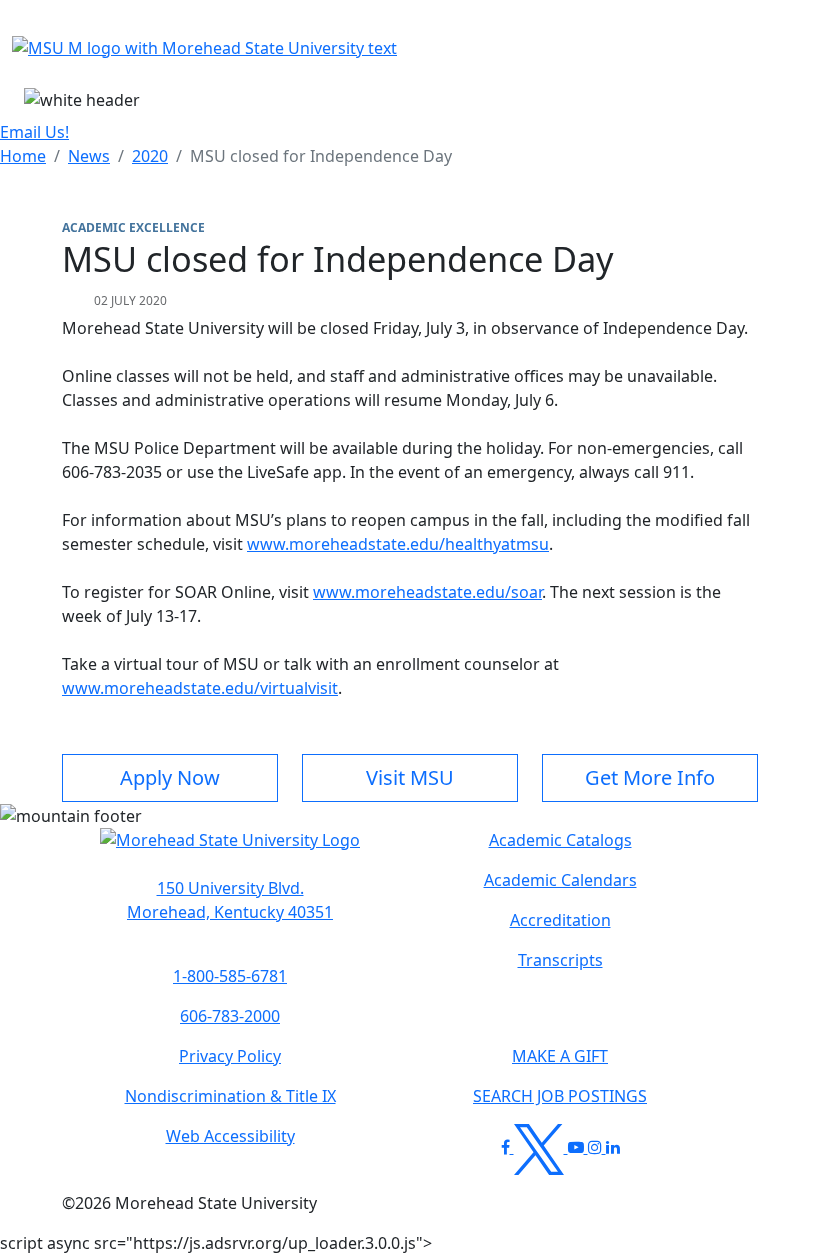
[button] (230, 850)
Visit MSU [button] (410, 777)
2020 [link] (150, 156)
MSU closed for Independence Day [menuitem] (321, 156)
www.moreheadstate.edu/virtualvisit (200, 688)
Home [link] (23, 156)
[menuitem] (23, 156)
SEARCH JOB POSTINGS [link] (560, 1096)
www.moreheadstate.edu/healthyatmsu (398, 544)
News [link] (89, 156)
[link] (230, 900)
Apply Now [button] (170, 777)
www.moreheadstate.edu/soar (427, 592)
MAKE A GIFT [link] (560, 1056)
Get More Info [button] (650, 777)
